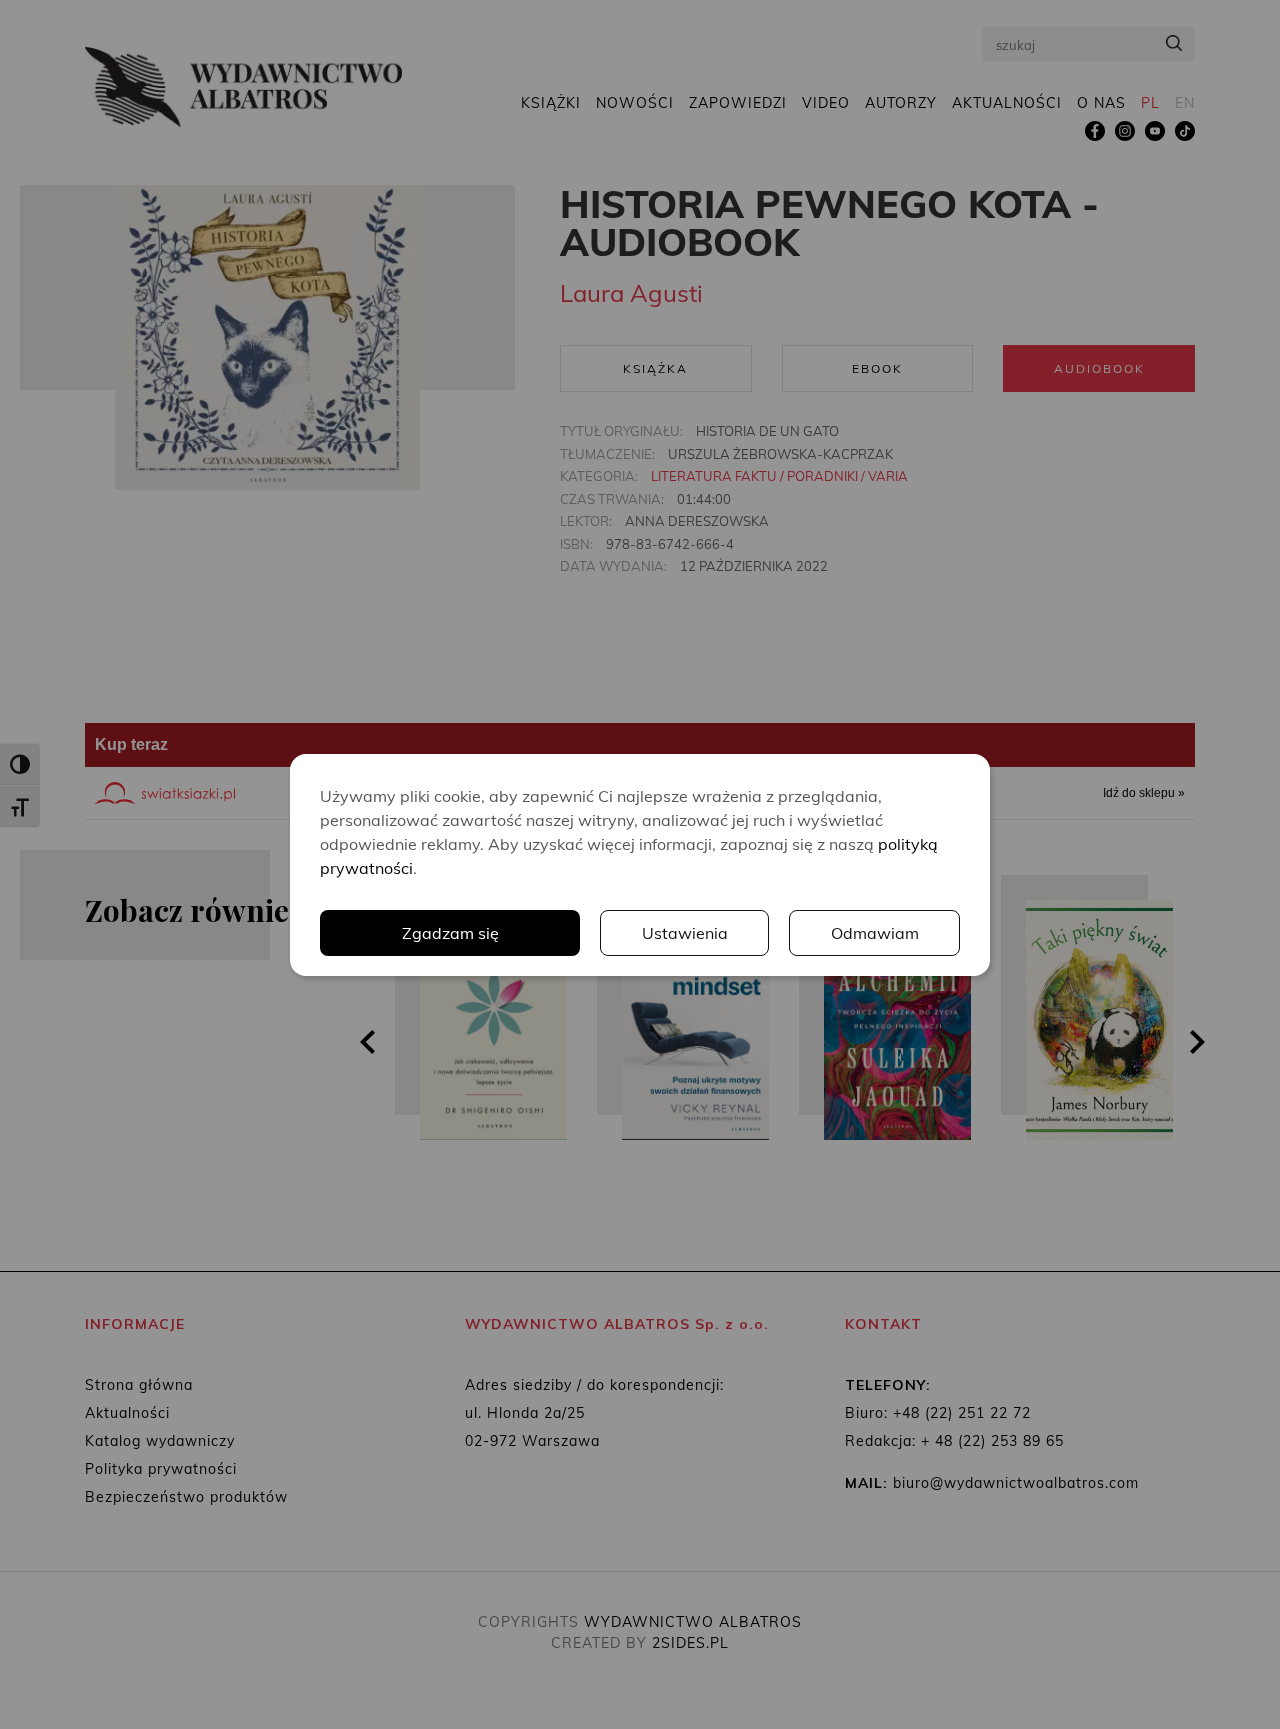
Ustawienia (685, 933)
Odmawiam (875, 933)
